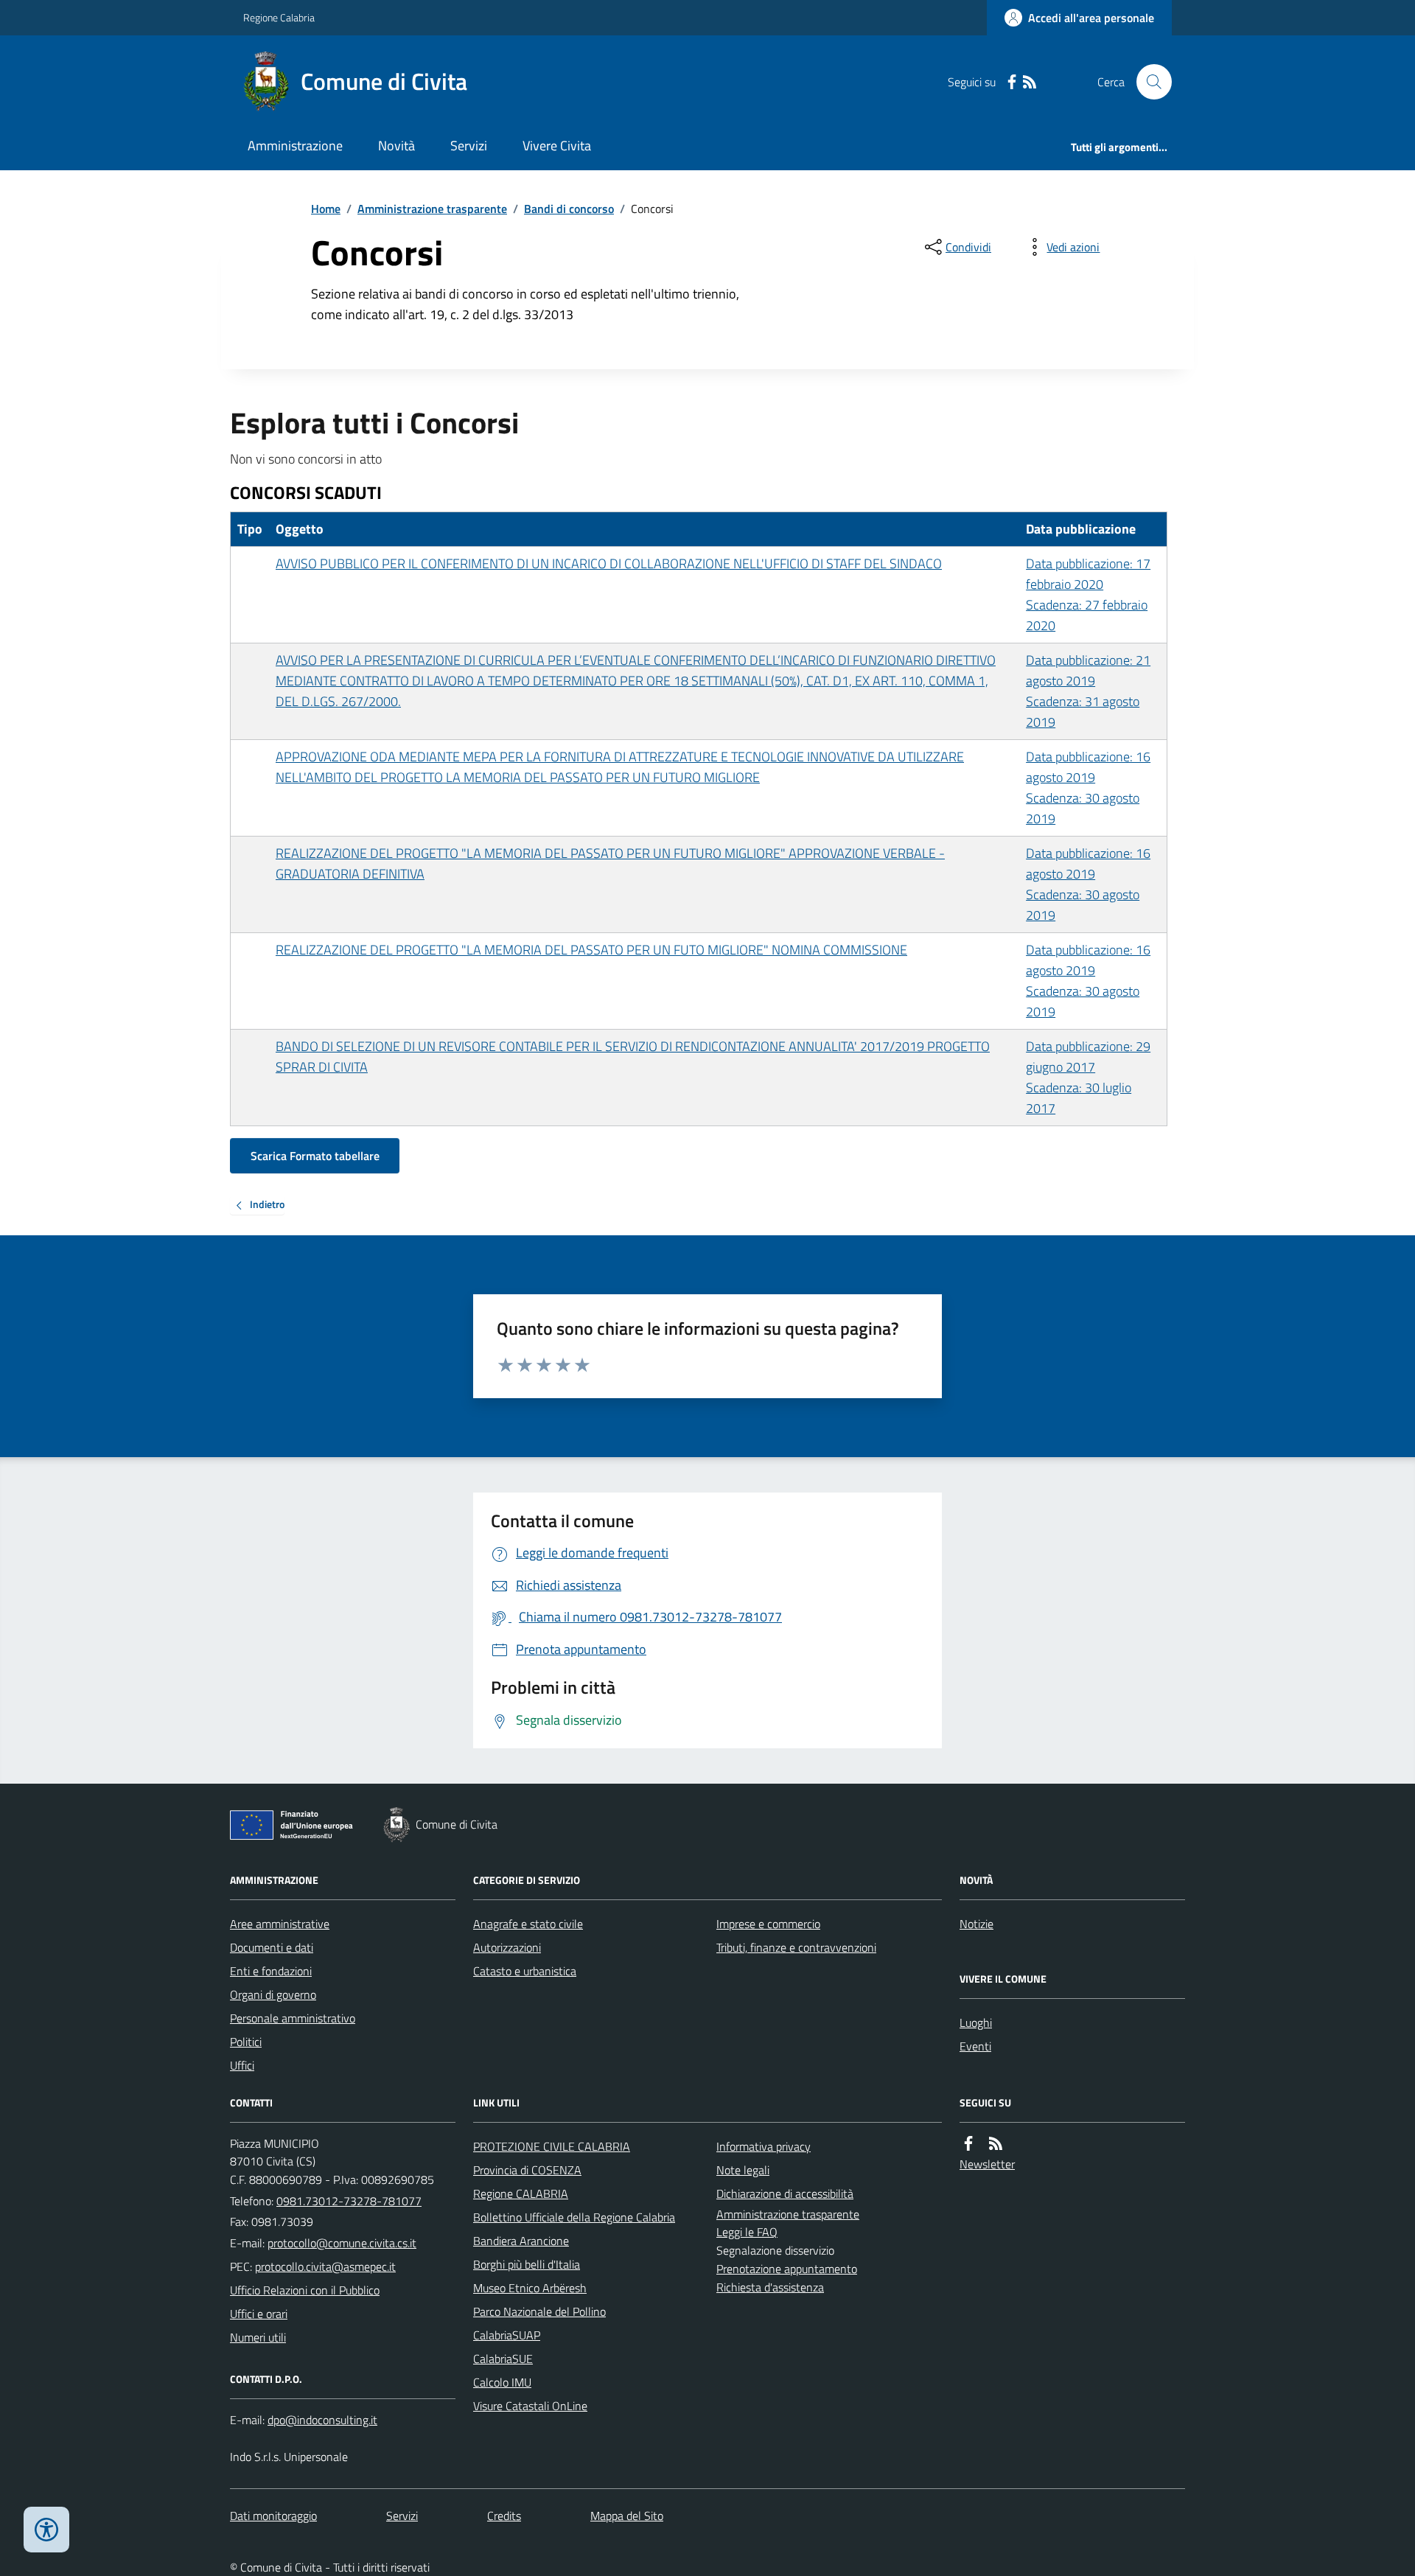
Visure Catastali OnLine (530, 2406)
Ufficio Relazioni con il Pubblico (305, 2290)
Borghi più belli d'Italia (527, 2264)
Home (326, 209)
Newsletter (987, 2164)
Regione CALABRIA (521, 2193)
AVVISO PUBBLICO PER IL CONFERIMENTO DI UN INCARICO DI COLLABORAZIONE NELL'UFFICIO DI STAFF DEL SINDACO (609, 563)
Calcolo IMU (502, 2382)
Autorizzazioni (507, 1947)
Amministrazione (295, 146)
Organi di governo (273, 1994)
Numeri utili (258, 2337)
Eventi (975, 2046)
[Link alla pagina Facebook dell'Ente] (968, 2144)
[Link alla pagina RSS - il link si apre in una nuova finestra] (1030, 82)
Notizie (976, 1924)
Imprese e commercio (768, 1924)
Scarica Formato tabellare (315, 1156)
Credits (504, 2516)
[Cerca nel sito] (1148, 82)
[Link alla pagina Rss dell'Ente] (996, 2144)
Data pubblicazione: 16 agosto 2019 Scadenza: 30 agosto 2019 (1088, 788)
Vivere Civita (557, 146)
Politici (246, 2042)
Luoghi (976, 2022)
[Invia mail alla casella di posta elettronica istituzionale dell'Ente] (342, 2243)
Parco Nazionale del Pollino (539, 2311)
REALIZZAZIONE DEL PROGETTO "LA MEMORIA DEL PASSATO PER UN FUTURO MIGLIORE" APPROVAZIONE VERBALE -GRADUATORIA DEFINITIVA (610, 863)
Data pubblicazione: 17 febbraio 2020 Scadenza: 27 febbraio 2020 (1088, 594)
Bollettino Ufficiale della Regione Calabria (574, 2217)
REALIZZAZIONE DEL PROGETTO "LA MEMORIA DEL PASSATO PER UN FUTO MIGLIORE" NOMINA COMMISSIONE (591, 950)
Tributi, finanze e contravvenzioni (796, 1947)
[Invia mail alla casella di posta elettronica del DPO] (322, 2420)
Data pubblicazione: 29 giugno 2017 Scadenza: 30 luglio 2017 (1088, 1077)
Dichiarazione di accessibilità (785, 2193)
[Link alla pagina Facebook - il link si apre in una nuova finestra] (1012, 82)
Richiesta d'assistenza (770, 2287)
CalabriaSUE (503, 2359)
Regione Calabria (279, 17)
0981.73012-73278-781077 (349, 2201)
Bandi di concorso (569, 209)
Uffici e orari (259, 2314)
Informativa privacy (764, 2146)
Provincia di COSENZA (527, 2170)
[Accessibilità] (46, 2530)
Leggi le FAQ (747, 2232)
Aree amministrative (280, 1924)
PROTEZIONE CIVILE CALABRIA (552, 2146)
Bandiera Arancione (521, 2241)
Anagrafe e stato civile (528, 1924)
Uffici (242, 2065)
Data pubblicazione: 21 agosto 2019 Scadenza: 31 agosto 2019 (1088, 691)
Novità (396, 146)
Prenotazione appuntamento (787, 2269)
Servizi (469, 146)
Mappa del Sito (627, 2516)
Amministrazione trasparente (432, 209)
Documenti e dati (272, 1947)
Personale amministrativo (293, 2018)
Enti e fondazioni (271, 1971)
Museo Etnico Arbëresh (530, 2288)
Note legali (743, 2170)
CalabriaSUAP (507, 2335)
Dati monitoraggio (273, 2516)
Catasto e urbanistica (525, 1971)
